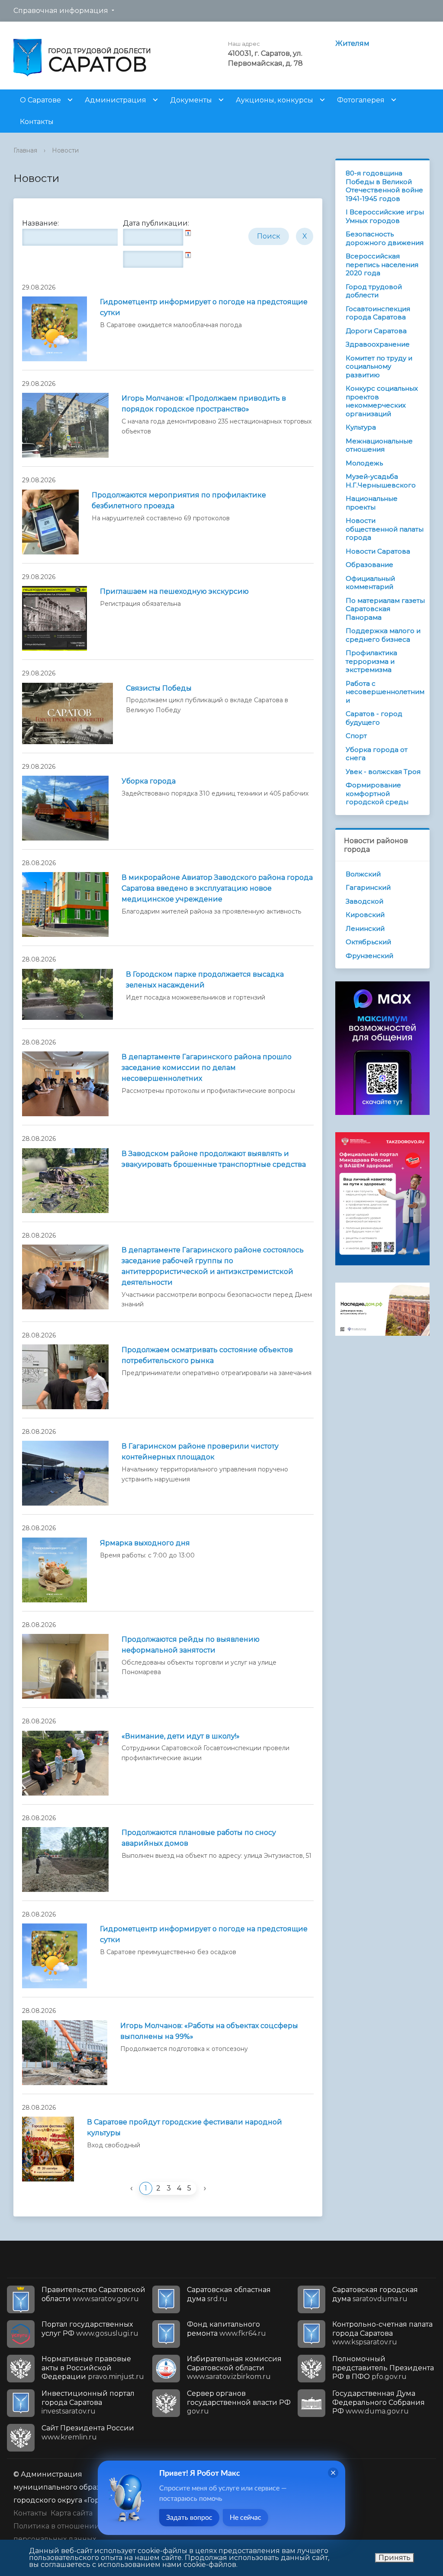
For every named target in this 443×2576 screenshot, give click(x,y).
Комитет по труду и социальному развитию (379, 366)
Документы (191, 100)
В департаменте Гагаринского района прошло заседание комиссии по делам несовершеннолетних (207, 1068)
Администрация (116, 100)
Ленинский (365, 928)
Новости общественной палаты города (385, 529)
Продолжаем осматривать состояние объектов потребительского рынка (207, 1355)
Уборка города (149, 781)
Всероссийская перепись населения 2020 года (382, 264)
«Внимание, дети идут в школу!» (181, 1736)
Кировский (365, 915)
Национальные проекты (372, 503)
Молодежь (364, 463)
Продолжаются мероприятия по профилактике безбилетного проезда (179, 500)
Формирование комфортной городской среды (377, 793)
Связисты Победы (159, 688)
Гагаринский (368, 887)
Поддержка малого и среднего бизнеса (383, 635)
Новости (65, 150)
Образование (369, 565)
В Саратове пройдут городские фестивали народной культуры (185, 2127)
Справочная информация (61, 11)
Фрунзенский (369, 956)
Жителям (352, 43)
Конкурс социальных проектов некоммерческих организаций (382, 401)
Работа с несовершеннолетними (385, 692)
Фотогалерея (361, 100)
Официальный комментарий (370, 583)
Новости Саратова (378, 551)
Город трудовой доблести (374, 291)
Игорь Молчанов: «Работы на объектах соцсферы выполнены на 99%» (209, 2031)
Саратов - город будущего (374, 718)
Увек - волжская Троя (383, 772)
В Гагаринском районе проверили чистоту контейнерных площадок (200, 1452)
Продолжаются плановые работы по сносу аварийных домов (199, 1838)
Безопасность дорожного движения (385, 238)
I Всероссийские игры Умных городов (385, 216)
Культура (361, 427)
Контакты (37, 122)
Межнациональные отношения (379, 445)
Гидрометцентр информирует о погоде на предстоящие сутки (204, 307)
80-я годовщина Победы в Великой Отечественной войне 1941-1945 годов (384, 186)
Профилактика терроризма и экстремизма (371, 661)
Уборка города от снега (377, 754)
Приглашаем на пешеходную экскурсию (174, 591)
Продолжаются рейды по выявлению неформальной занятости (191, 1645)
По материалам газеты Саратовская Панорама (385, 609)
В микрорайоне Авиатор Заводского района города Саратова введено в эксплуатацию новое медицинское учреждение (217, 888)
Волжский (363, 874)
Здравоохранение (378, 344)
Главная (25, 150)
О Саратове (40, 100)
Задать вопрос (189, 2518)
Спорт (356, 736)
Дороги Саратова (376, 331)
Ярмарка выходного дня (145, 1543)
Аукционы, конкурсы (274, 100)
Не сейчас (246, 2518)
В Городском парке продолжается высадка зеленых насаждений (205, 980)
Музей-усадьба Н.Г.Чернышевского (381, 481)
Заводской (364, 901)
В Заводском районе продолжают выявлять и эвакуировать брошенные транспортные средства (214, 1159)
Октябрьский (368, 942)
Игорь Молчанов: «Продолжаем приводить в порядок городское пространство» (204, 404)
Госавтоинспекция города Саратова (378, 313)
